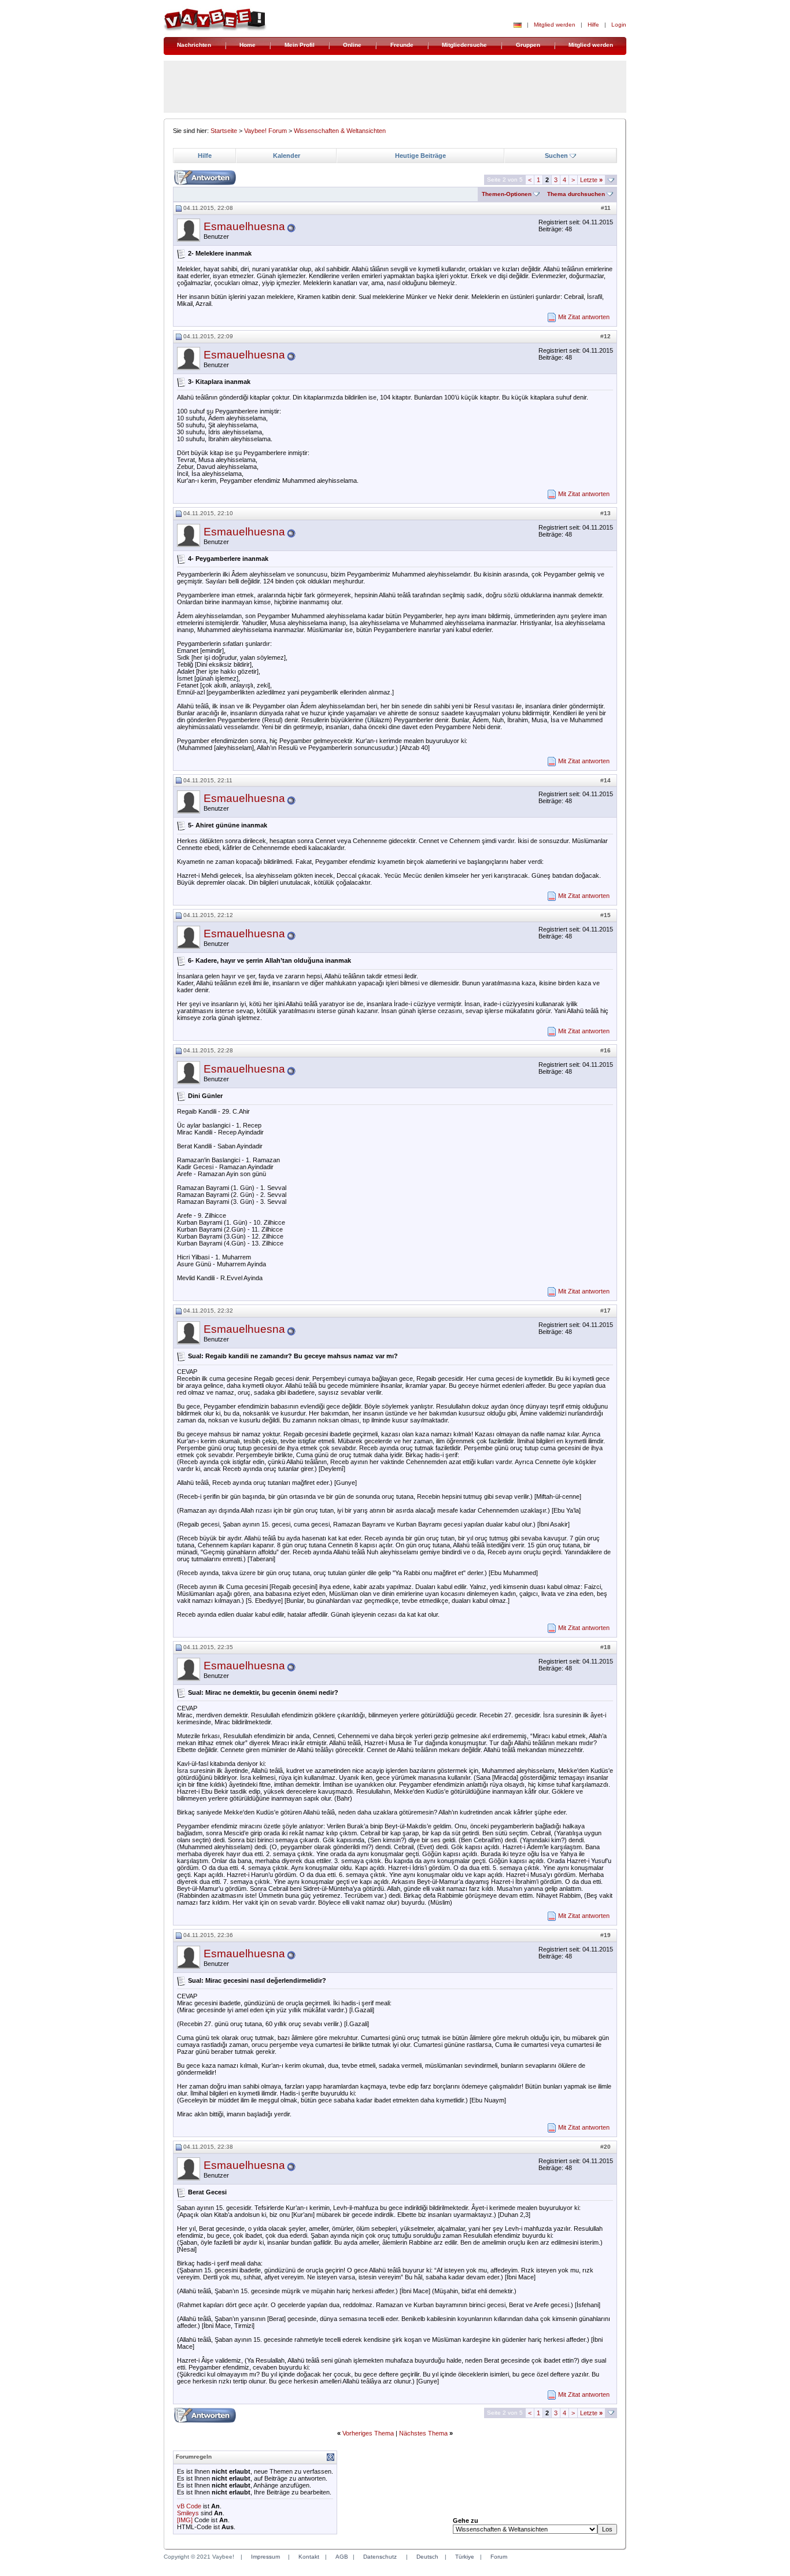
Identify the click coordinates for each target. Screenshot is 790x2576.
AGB (342, 2557)
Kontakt (309, 2557)
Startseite (224, 131)
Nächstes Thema (423, 2433)
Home (248, 45)
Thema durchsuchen (576, 194)
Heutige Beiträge (420, 156)
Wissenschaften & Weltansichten (340, 131)
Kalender (287, 156)
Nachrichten (194, 45)
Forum (499, 2557)
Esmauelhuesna (244, 226)
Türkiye (465, 2557)
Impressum (265, 2557)
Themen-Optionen (507, 194)
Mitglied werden (555, 25)
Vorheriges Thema (368, 2433)
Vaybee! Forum (265, 131)
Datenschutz (380, 2557)
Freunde (402, 45)
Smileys (188, 2513)
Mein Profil (300, 45)
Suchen (556, 156)
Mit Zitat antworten (584, 317)
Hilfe (593, 25)
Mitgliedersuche (464, 45)
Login (619, 25)
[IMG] (185, 2520)
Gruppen (528, 45)
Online (352, 45)
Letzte (591, 180)
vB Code (189, 2506)
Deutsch (427, 2557)
